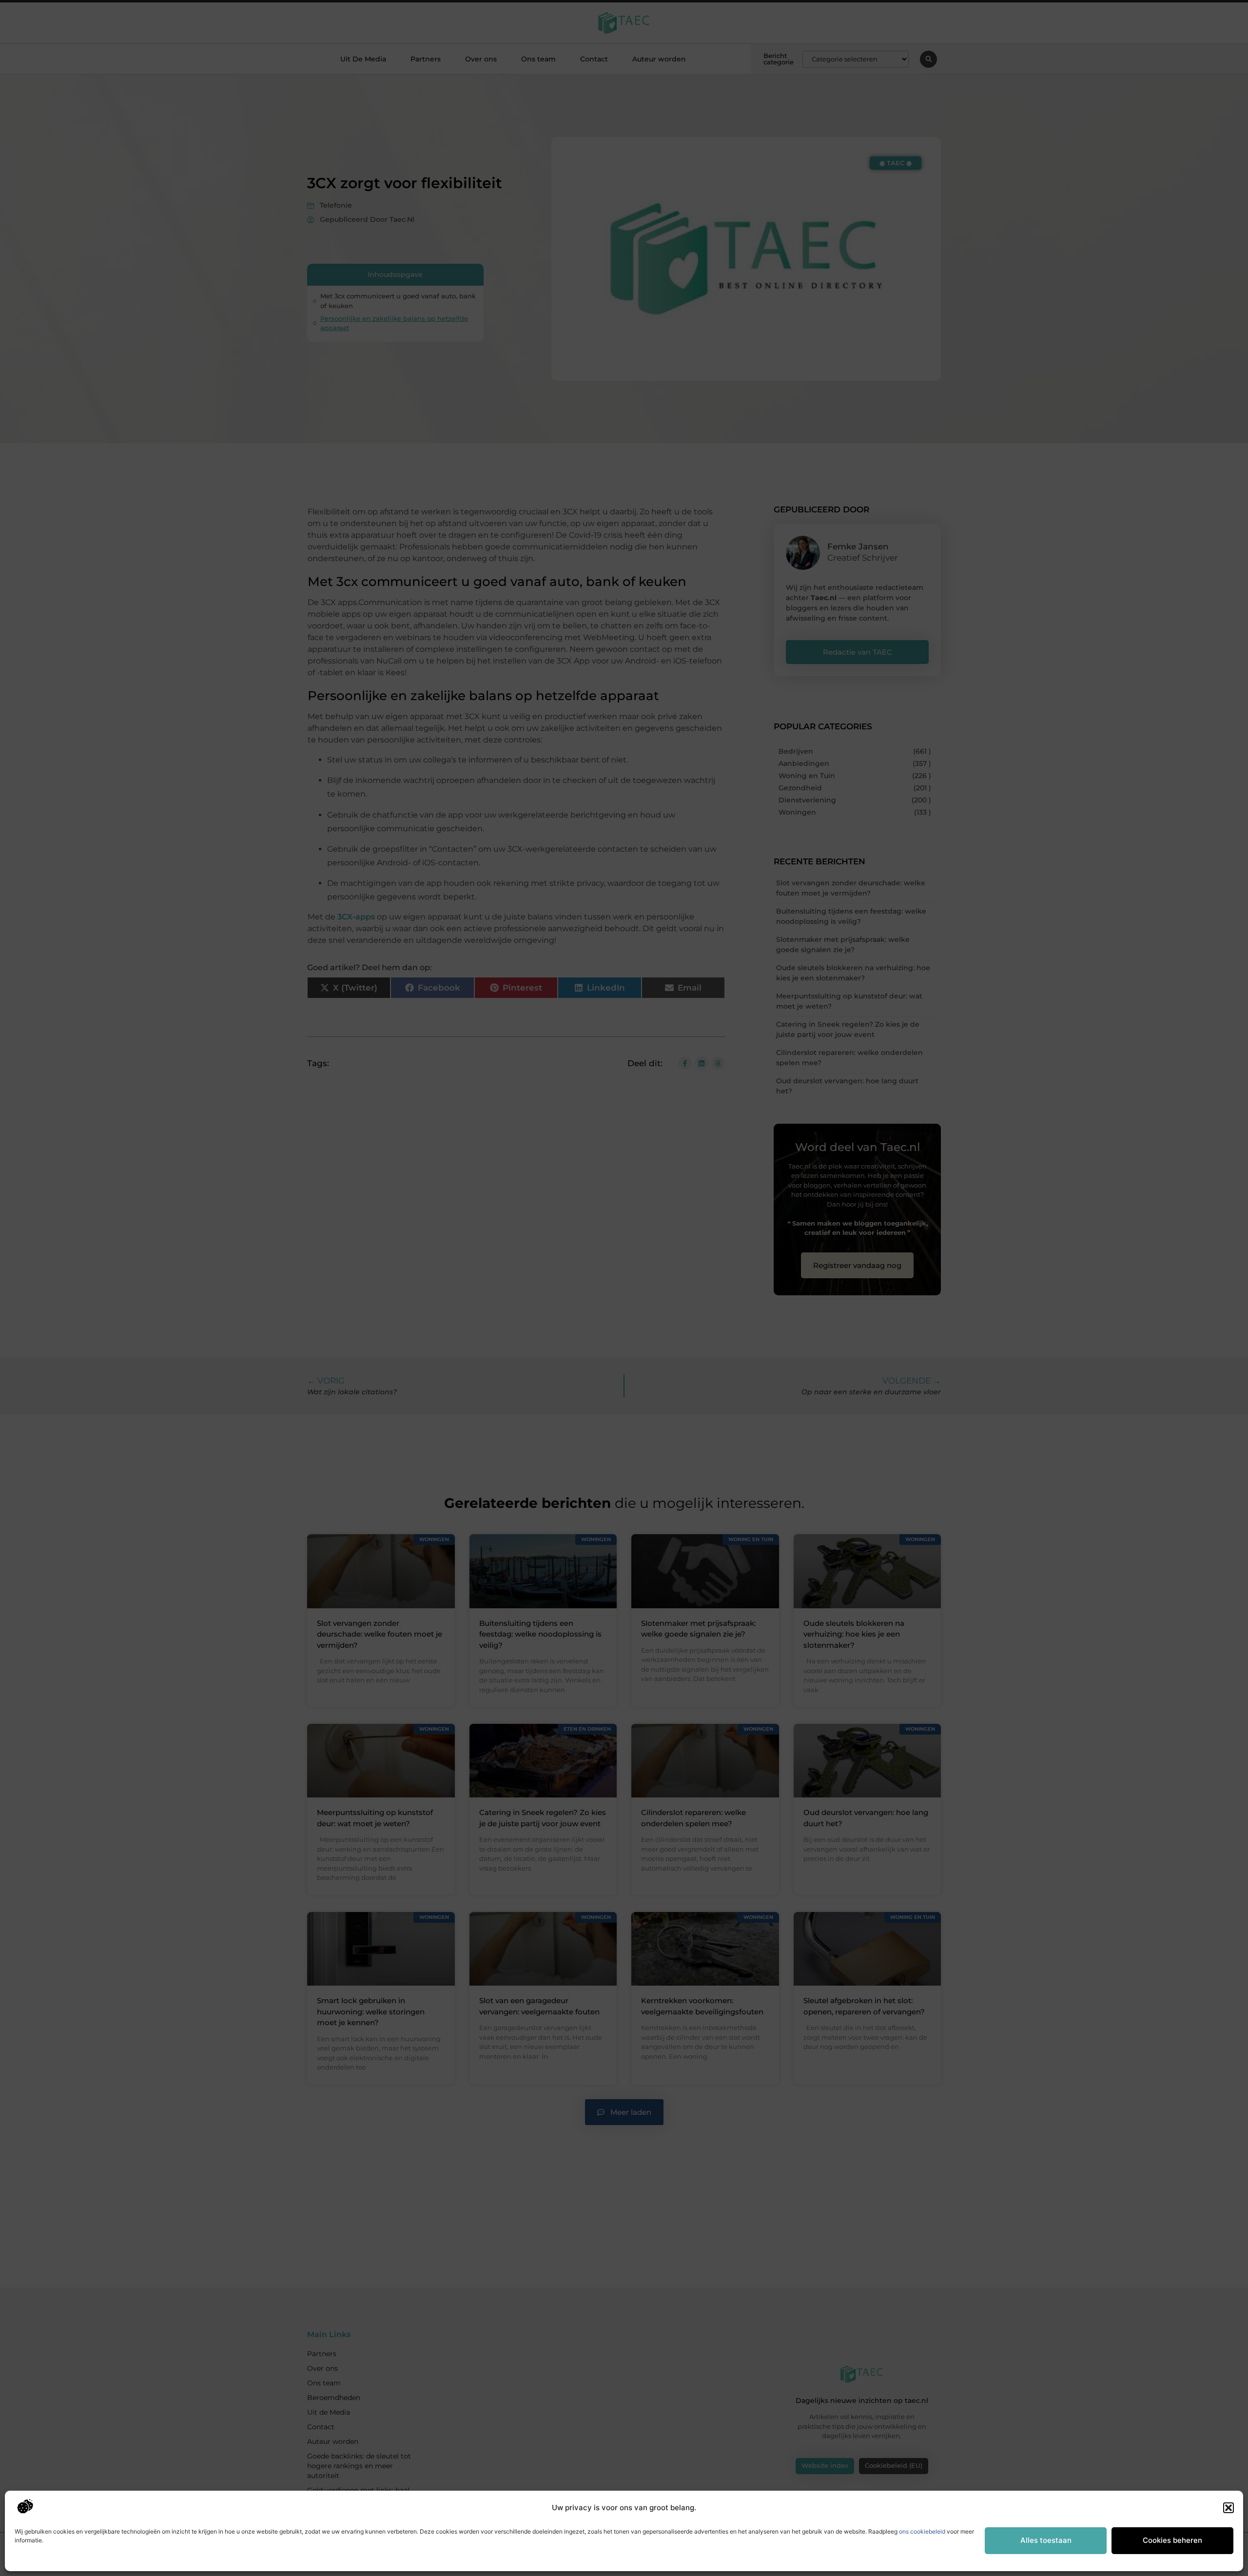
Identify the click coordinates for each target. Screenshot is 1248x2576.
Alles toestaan (1046, 2540)
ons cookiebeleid (922, 2531)
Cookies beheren (1172, 2540)
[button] (1228, 2508)
